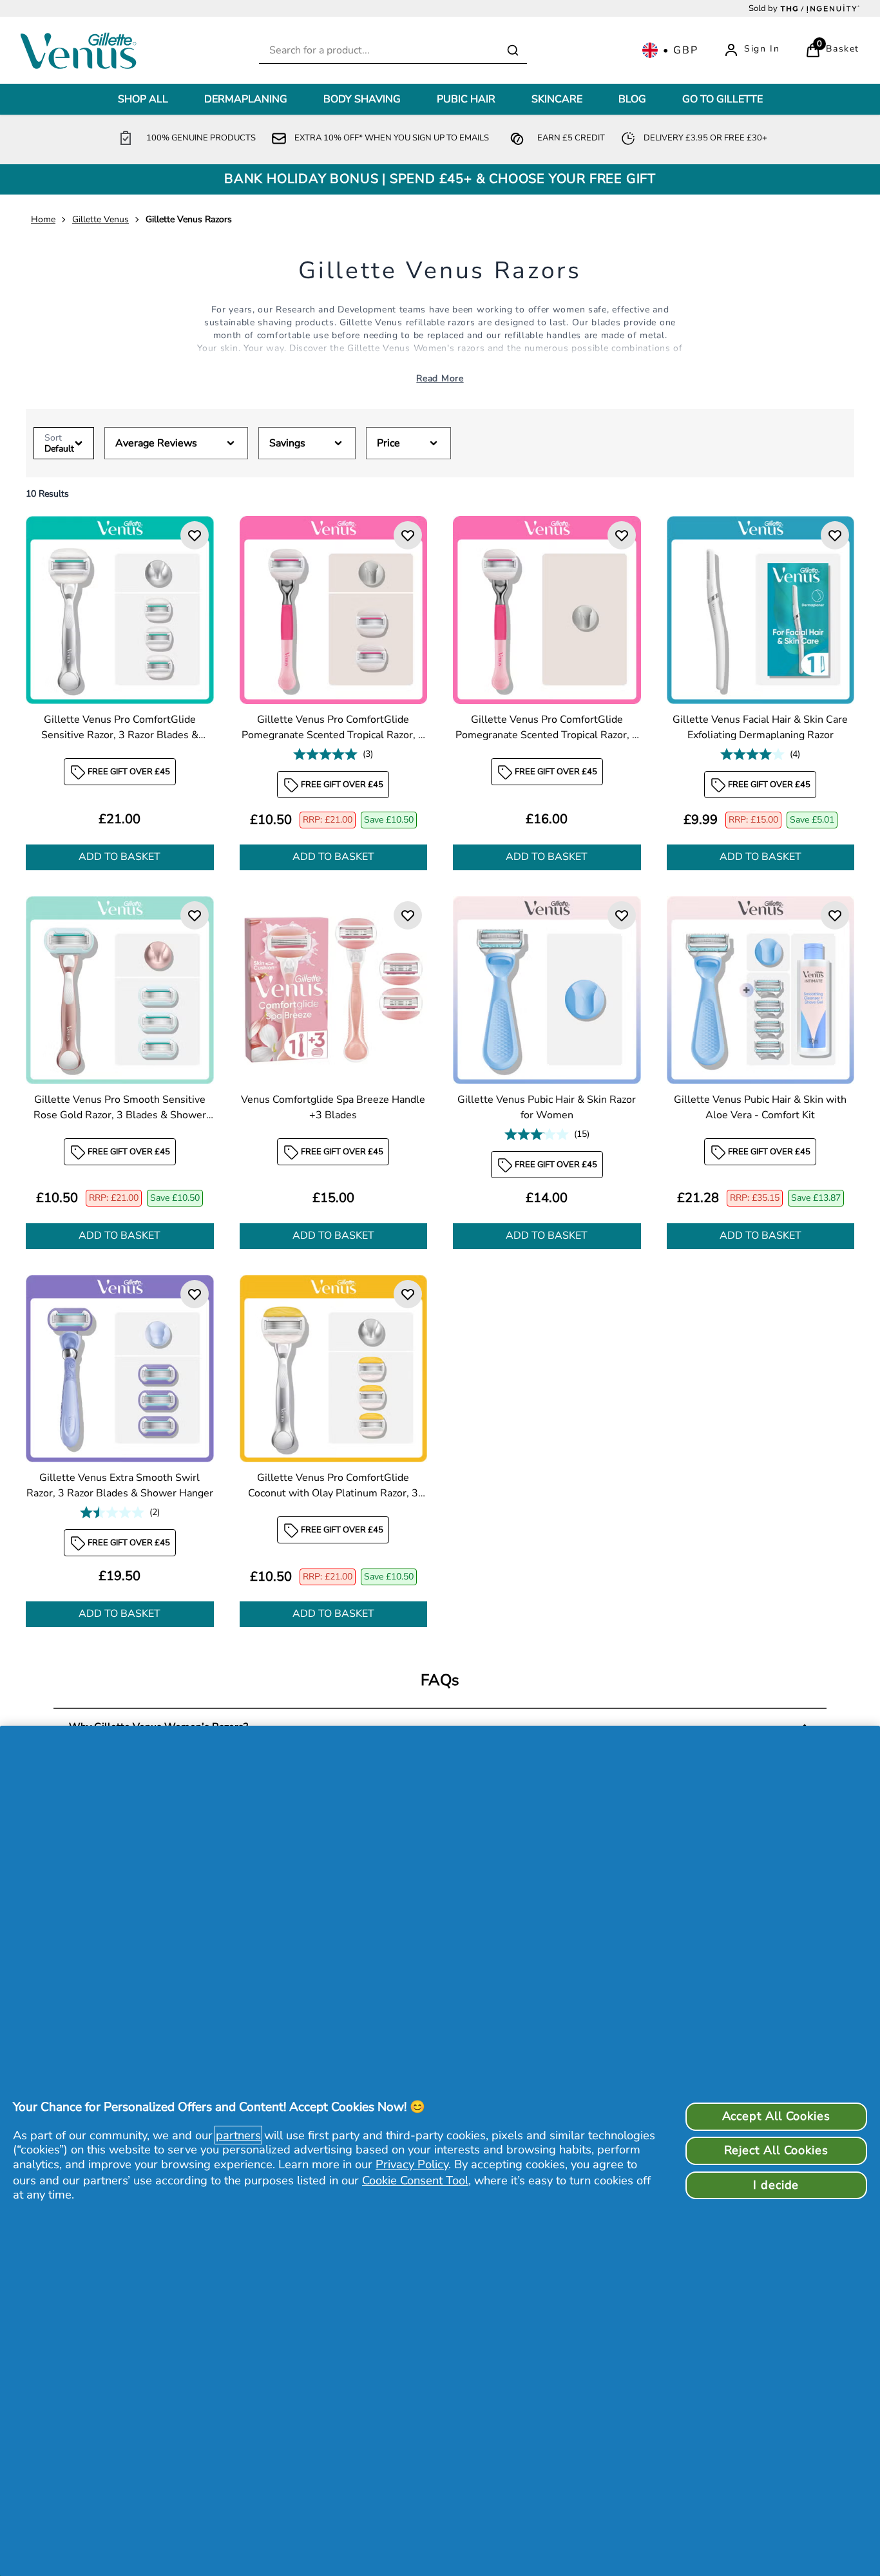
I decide (776, 2185)
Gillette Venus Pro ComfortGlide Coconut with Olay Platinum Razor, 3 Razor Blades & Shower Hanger (333, 1486)
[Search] (513, 50)
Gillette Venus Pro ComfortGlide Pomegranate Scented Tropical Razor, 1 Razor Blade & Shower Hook (547, 727)
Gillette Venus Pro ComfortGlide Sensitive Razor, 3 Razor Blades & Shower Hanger (120, 727)
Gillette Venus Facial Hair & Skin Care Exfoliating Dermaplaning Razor (760, 727)
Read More (440, 378)
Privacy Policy (412, 2164)
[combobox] (393, 51)
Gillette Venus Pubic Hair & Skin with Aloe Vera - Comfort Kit (760, 1107)
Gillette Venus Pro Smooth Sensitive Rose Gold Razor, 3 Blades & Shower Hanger (120, 1107)
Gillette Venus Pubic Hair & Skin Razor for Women (547, 1107)
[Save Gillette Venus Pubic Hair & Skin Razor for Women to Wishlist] (622, 915)
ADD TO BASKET (120, 857)
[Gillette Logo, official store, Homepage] (82, 50)
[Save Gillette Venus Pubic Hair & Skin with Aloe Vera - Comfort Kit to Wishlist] (835, 915)
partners (238, 2135)
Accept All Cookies (776, 2116)
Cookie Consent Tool (415, 2180)
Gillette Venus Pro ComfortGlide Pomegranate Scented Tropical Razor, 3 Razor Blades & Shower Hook (333, 727)
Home (43, 219)
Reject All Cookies (776, 2150)
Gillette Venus (100, 219)
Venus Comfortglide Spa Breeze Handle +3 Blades (333, 1107)
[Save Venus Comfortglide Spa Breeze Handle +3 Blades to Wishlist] (408, 915)
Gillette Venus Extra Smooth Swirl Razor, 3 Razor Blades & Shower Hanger (120, 1485)
